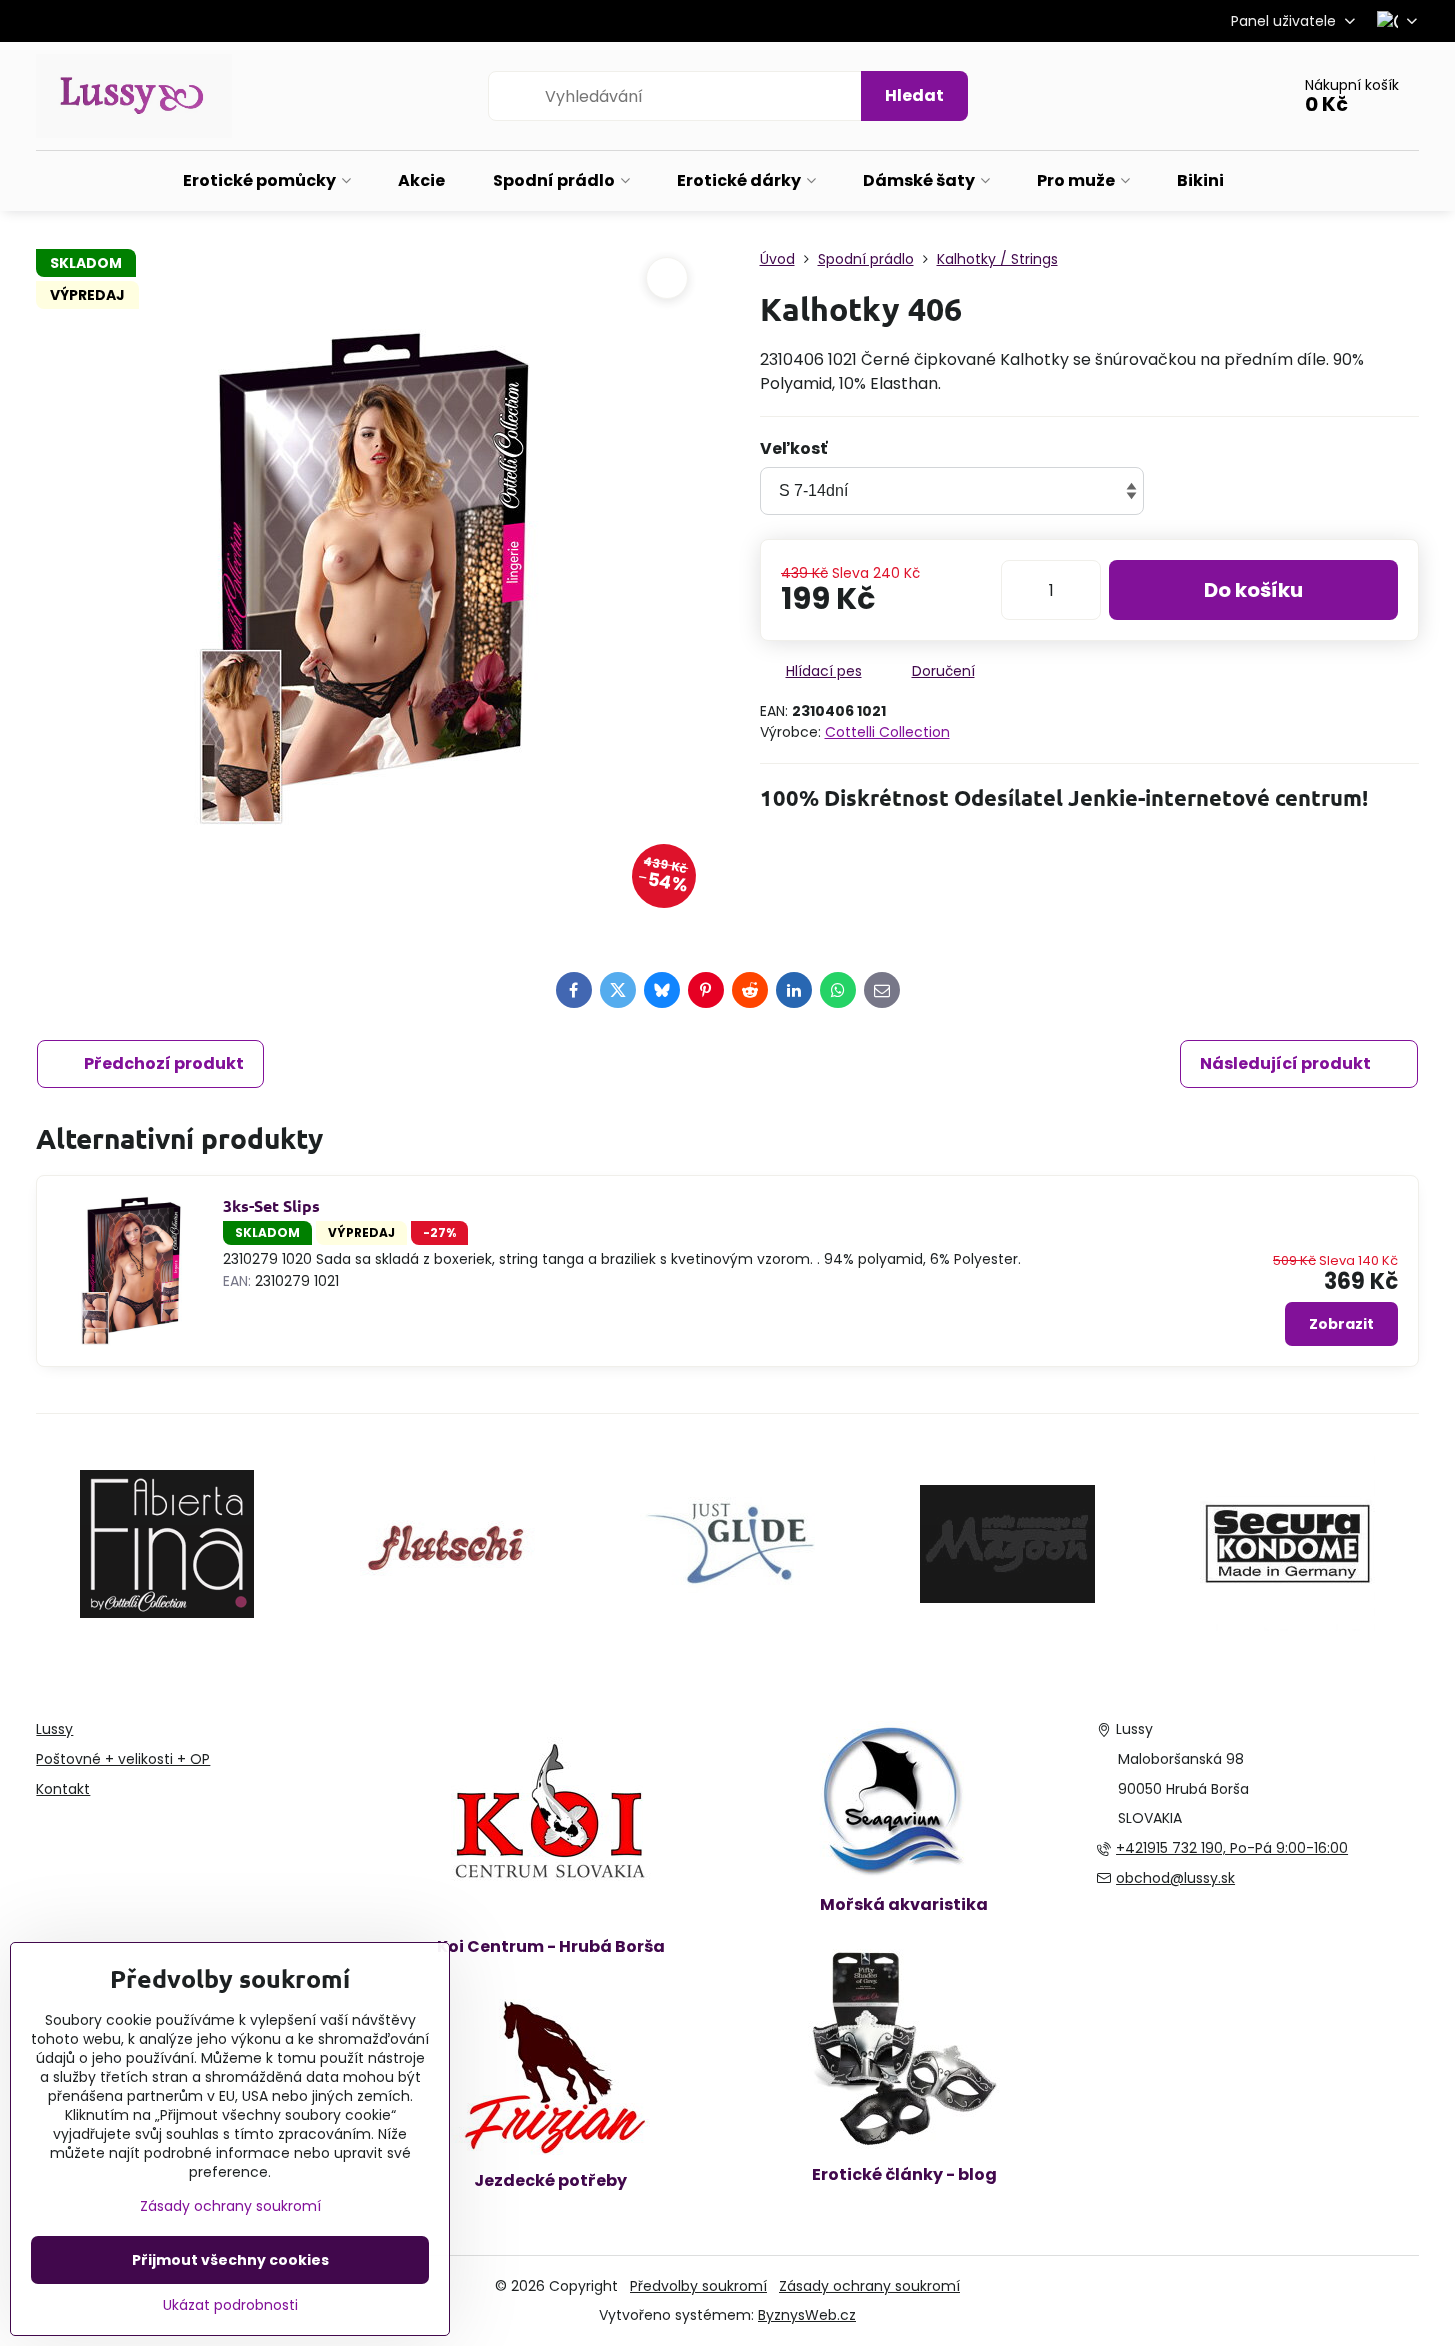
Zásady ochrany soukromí (869, 2286)
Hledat (914, 95)
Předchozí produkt (164, 1063)
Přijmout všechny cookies (230, 2260)
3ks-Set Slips (271, 1205)
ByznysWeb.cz (807, 2315)
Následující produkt (1285, 1063)
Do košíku (1253, 590)
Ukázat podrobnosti (230, 2305)
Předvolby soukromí (698, 2286)
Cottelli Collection (887, 732)
